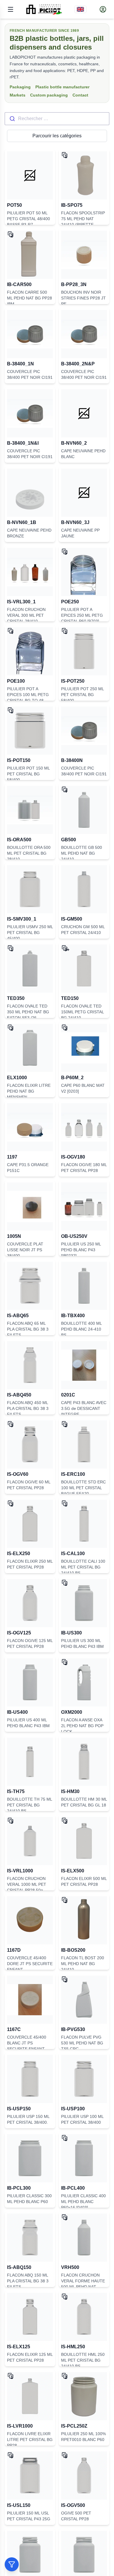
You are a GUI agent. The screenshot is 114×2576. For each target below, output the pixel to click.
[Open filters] (12, 2564)
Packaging (20, 87)
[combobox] (57, 119)
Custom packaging (49, 95)
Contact (80, 95)
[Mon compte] (103, 9)
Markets (18, 95)
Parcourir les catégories (57, 136)
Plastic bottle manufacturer (62, 87)
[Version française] (80, 9)
